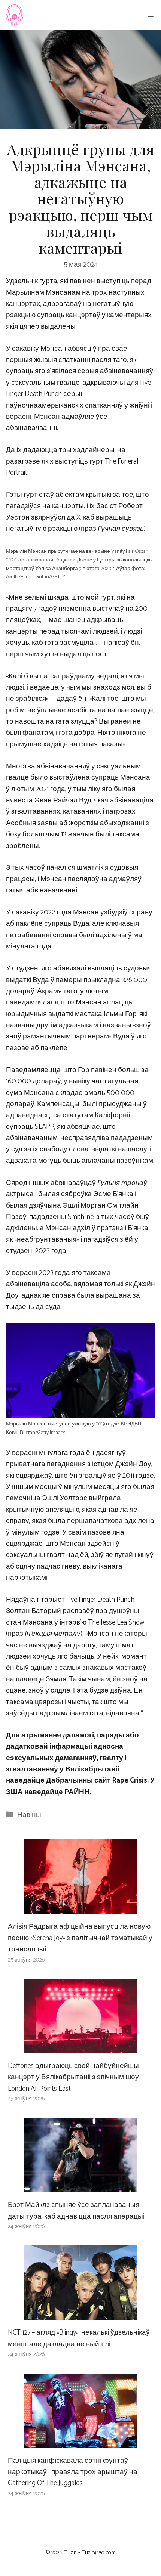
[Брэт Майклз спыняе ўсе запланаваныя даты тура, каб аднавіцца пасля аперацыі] (80, 2187)
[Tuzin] (14, 15)
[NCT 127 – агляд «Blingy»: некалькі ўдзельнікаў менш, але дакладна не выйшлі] (80, 2314)
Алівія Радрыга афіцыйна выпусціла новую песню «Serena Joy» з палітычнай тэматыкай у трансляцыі (80, 1938)
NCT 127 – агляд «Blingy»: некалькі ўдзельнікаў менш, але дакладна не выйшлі (79, 2338)
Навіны (29, 1815)
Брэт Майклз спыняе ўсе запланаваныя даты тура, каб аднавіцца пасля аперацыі (76, 2210)
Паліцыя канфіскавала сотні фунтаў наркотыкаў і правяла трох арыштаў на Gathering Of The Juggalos (73, 2472)
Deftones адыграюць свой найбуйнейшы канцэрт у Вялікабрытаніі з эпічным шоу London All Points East (73, 2077)
